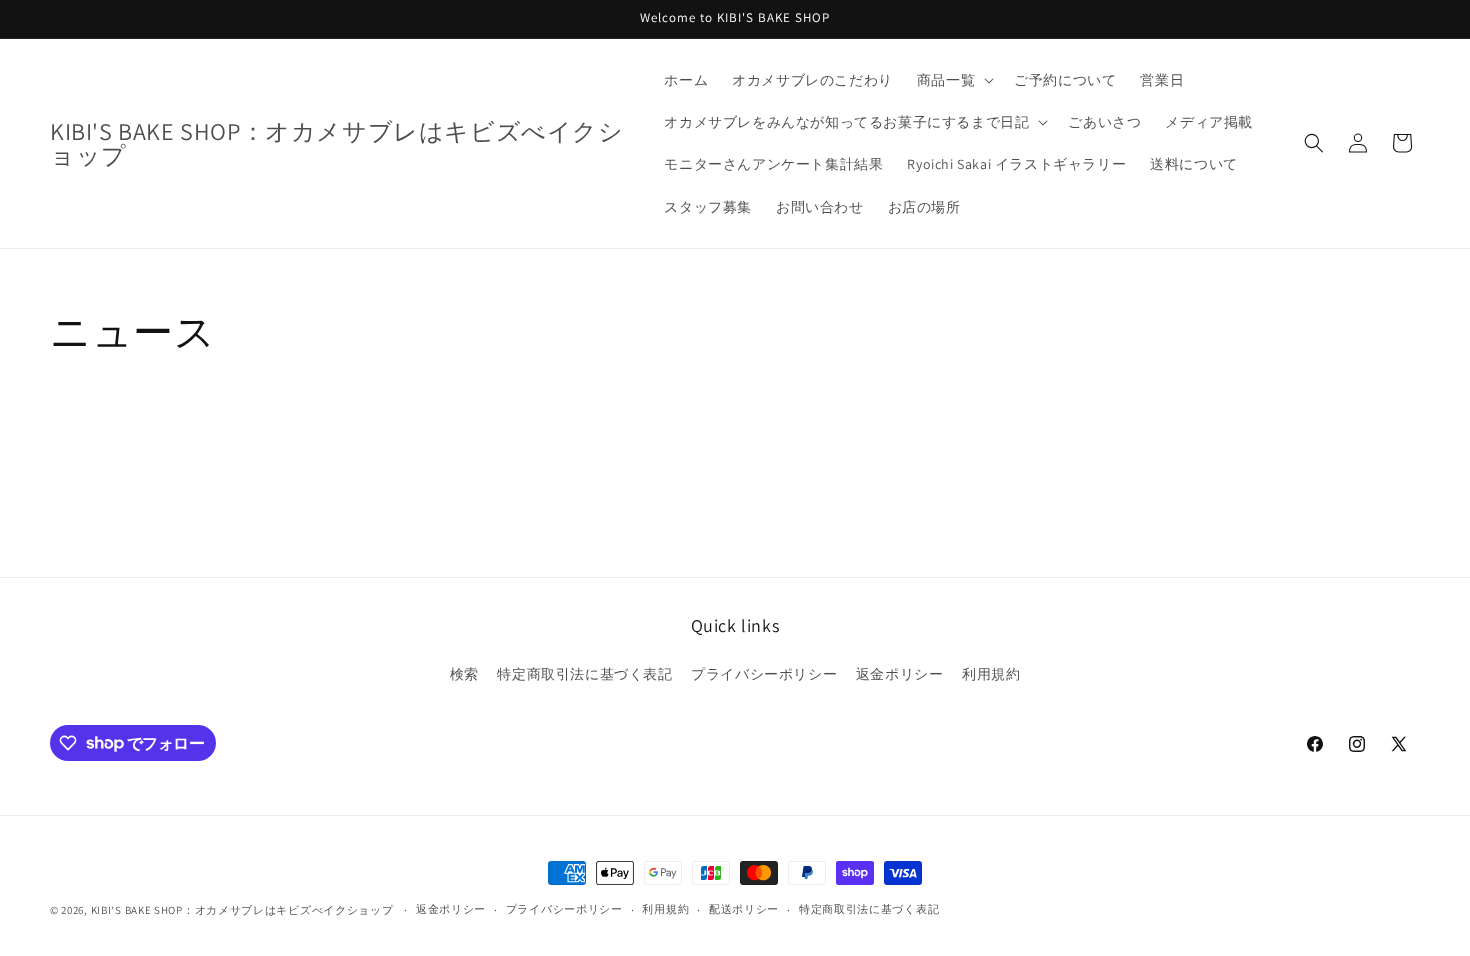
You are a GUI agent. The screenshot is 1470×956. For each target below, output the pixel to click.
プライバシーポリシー (764, 674)
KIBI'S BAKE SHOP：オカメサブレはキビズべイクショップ (242, 910)
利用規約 (991, 674)
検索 (464, 674)
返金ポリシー (900, 674)
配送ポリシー (744, 909)
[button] (953, 80)
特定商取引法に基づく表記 (584, 674)
